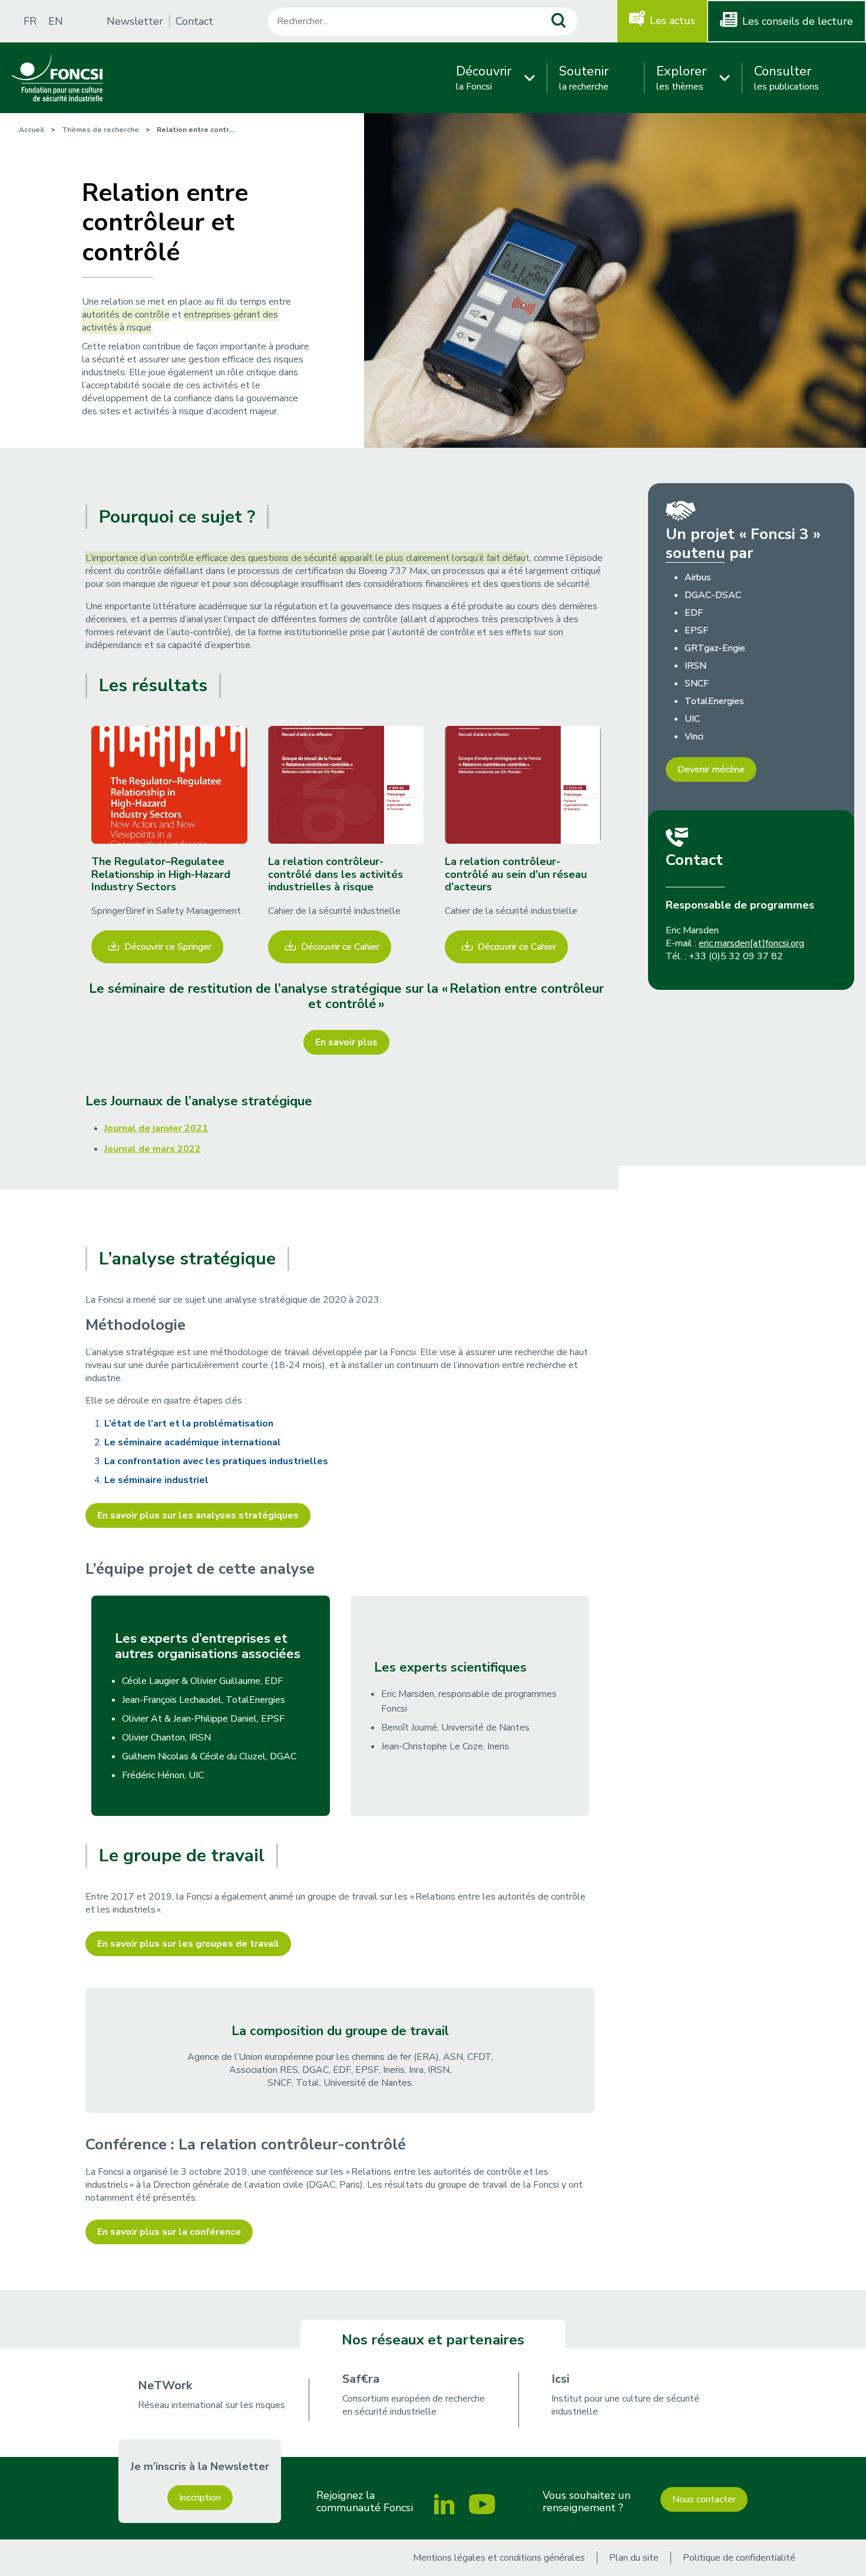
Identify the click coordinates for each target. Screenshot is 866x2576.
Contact (194, 21)
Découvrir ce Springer (168, 947)
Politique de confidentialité (739, 2558)
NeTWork (165, 2385)
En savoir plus (346, 1042)
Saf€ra (361, 2379)
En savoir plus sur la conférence (169, 2232)
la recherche (584, 78)
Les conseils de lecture (798, 21)
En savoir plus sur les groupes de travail (188, 1944)
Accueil (32, 130)
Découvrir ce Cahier (340, 947)
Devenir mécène (711, 770)
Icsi (561, 2379)
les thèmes (681, 78)
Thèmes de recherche (100, 130)
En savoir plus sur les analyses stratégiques (198, 1515)
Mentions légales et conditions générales (499, 2558)
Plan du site (634, 2558)
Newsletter (135, 21)
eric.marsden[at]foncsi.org (751, 943)
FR (30, 21)
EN (56, 21)
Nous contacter (704, 2499)
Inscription (200, 2498)
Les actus (672, 21)
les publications (786, 78)
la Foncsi (484, 78)
